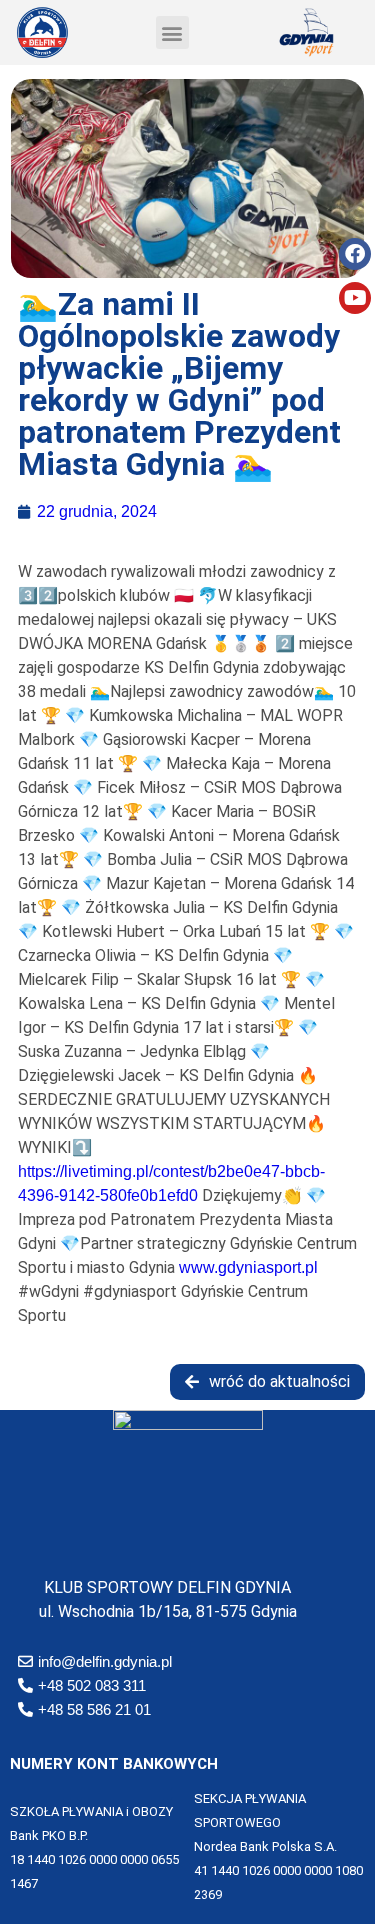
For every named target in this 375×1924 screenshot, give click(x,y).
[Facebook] (355, 254)
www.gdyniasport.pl (248, 1267)
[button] (172, 32)
